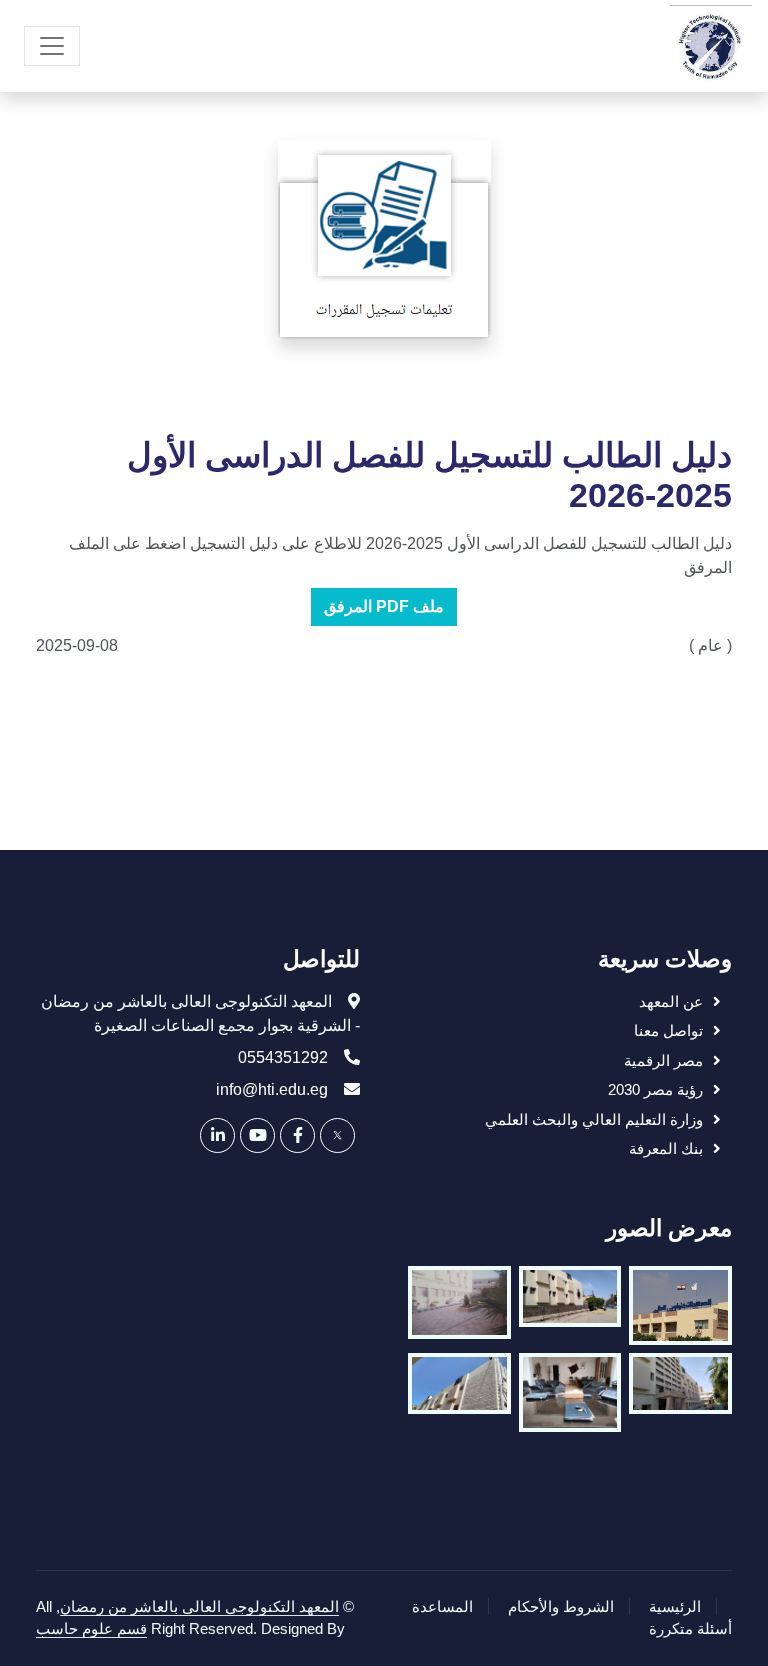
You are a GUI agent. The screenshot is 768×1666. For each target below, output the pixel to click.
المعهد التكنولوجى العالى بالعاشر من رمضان (199, 1606)
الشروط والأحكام (561, 1606)
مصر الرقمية (663, 1060)
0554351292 (283, 1057)
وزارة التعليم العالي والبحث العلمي (594, 1119)
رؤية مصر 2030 (655, 1089)
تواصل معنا (668, 1030)
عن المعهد (671, 1001)
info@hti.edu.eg (272, 1089)
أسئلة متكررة (690, 1628)
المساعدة (442, 1606)
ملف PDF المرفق (384, 606)
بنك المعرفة (666, 1148)
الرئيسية (675, 1606)
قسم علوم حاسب (91, 1628)
